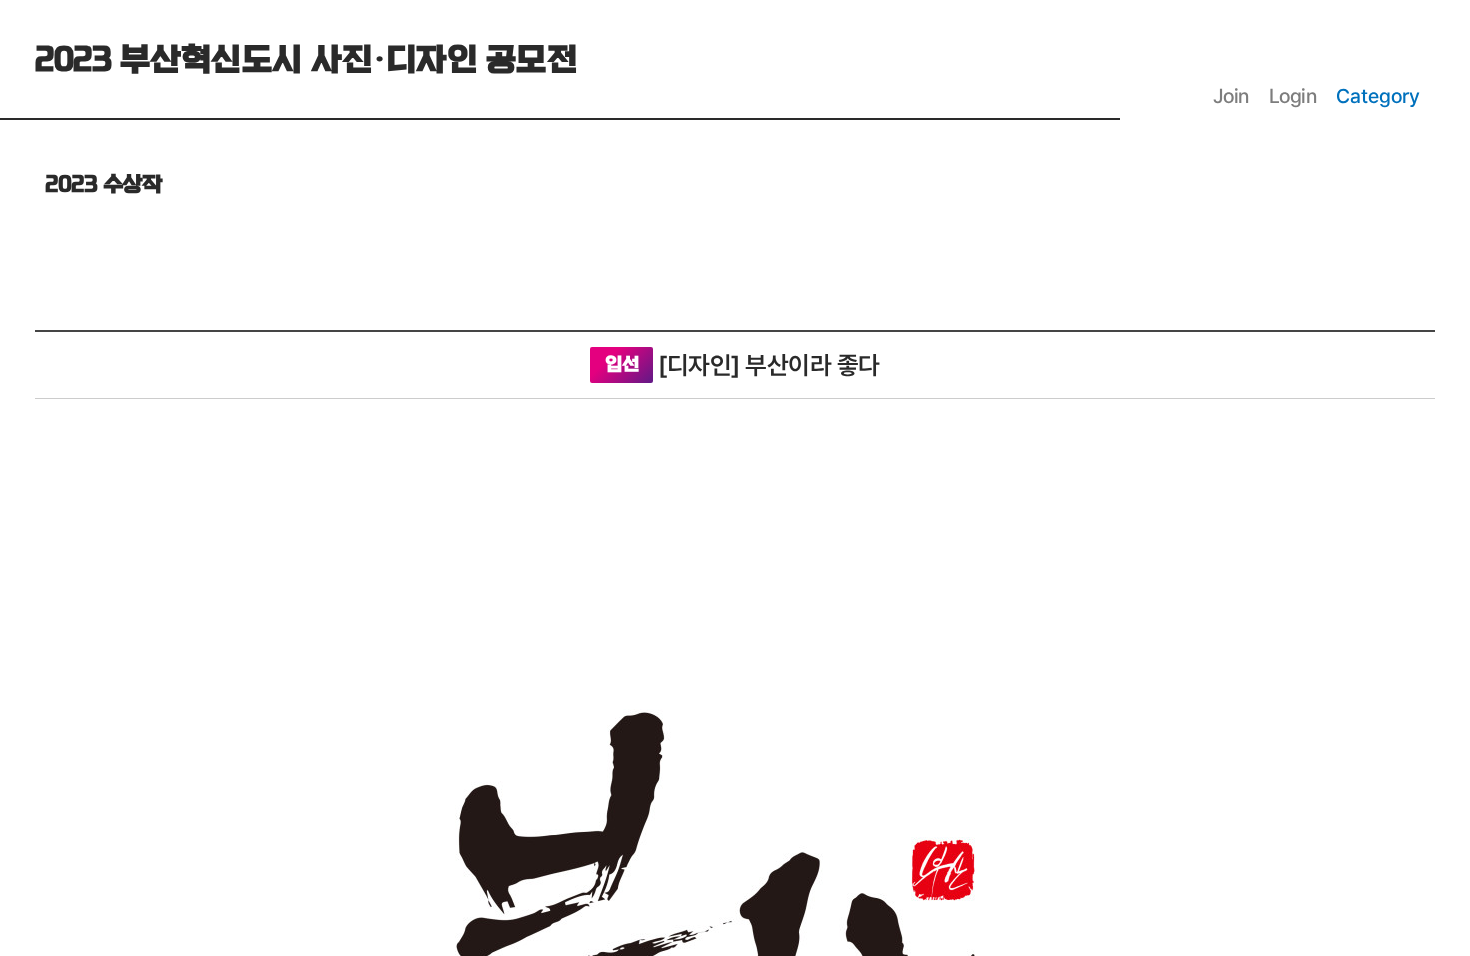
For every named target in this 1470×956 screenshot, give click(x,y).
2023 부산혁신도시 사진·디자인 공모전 (306, 61)
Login (1293, 96)
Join (1231, 96)
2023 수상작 (103, 185)
